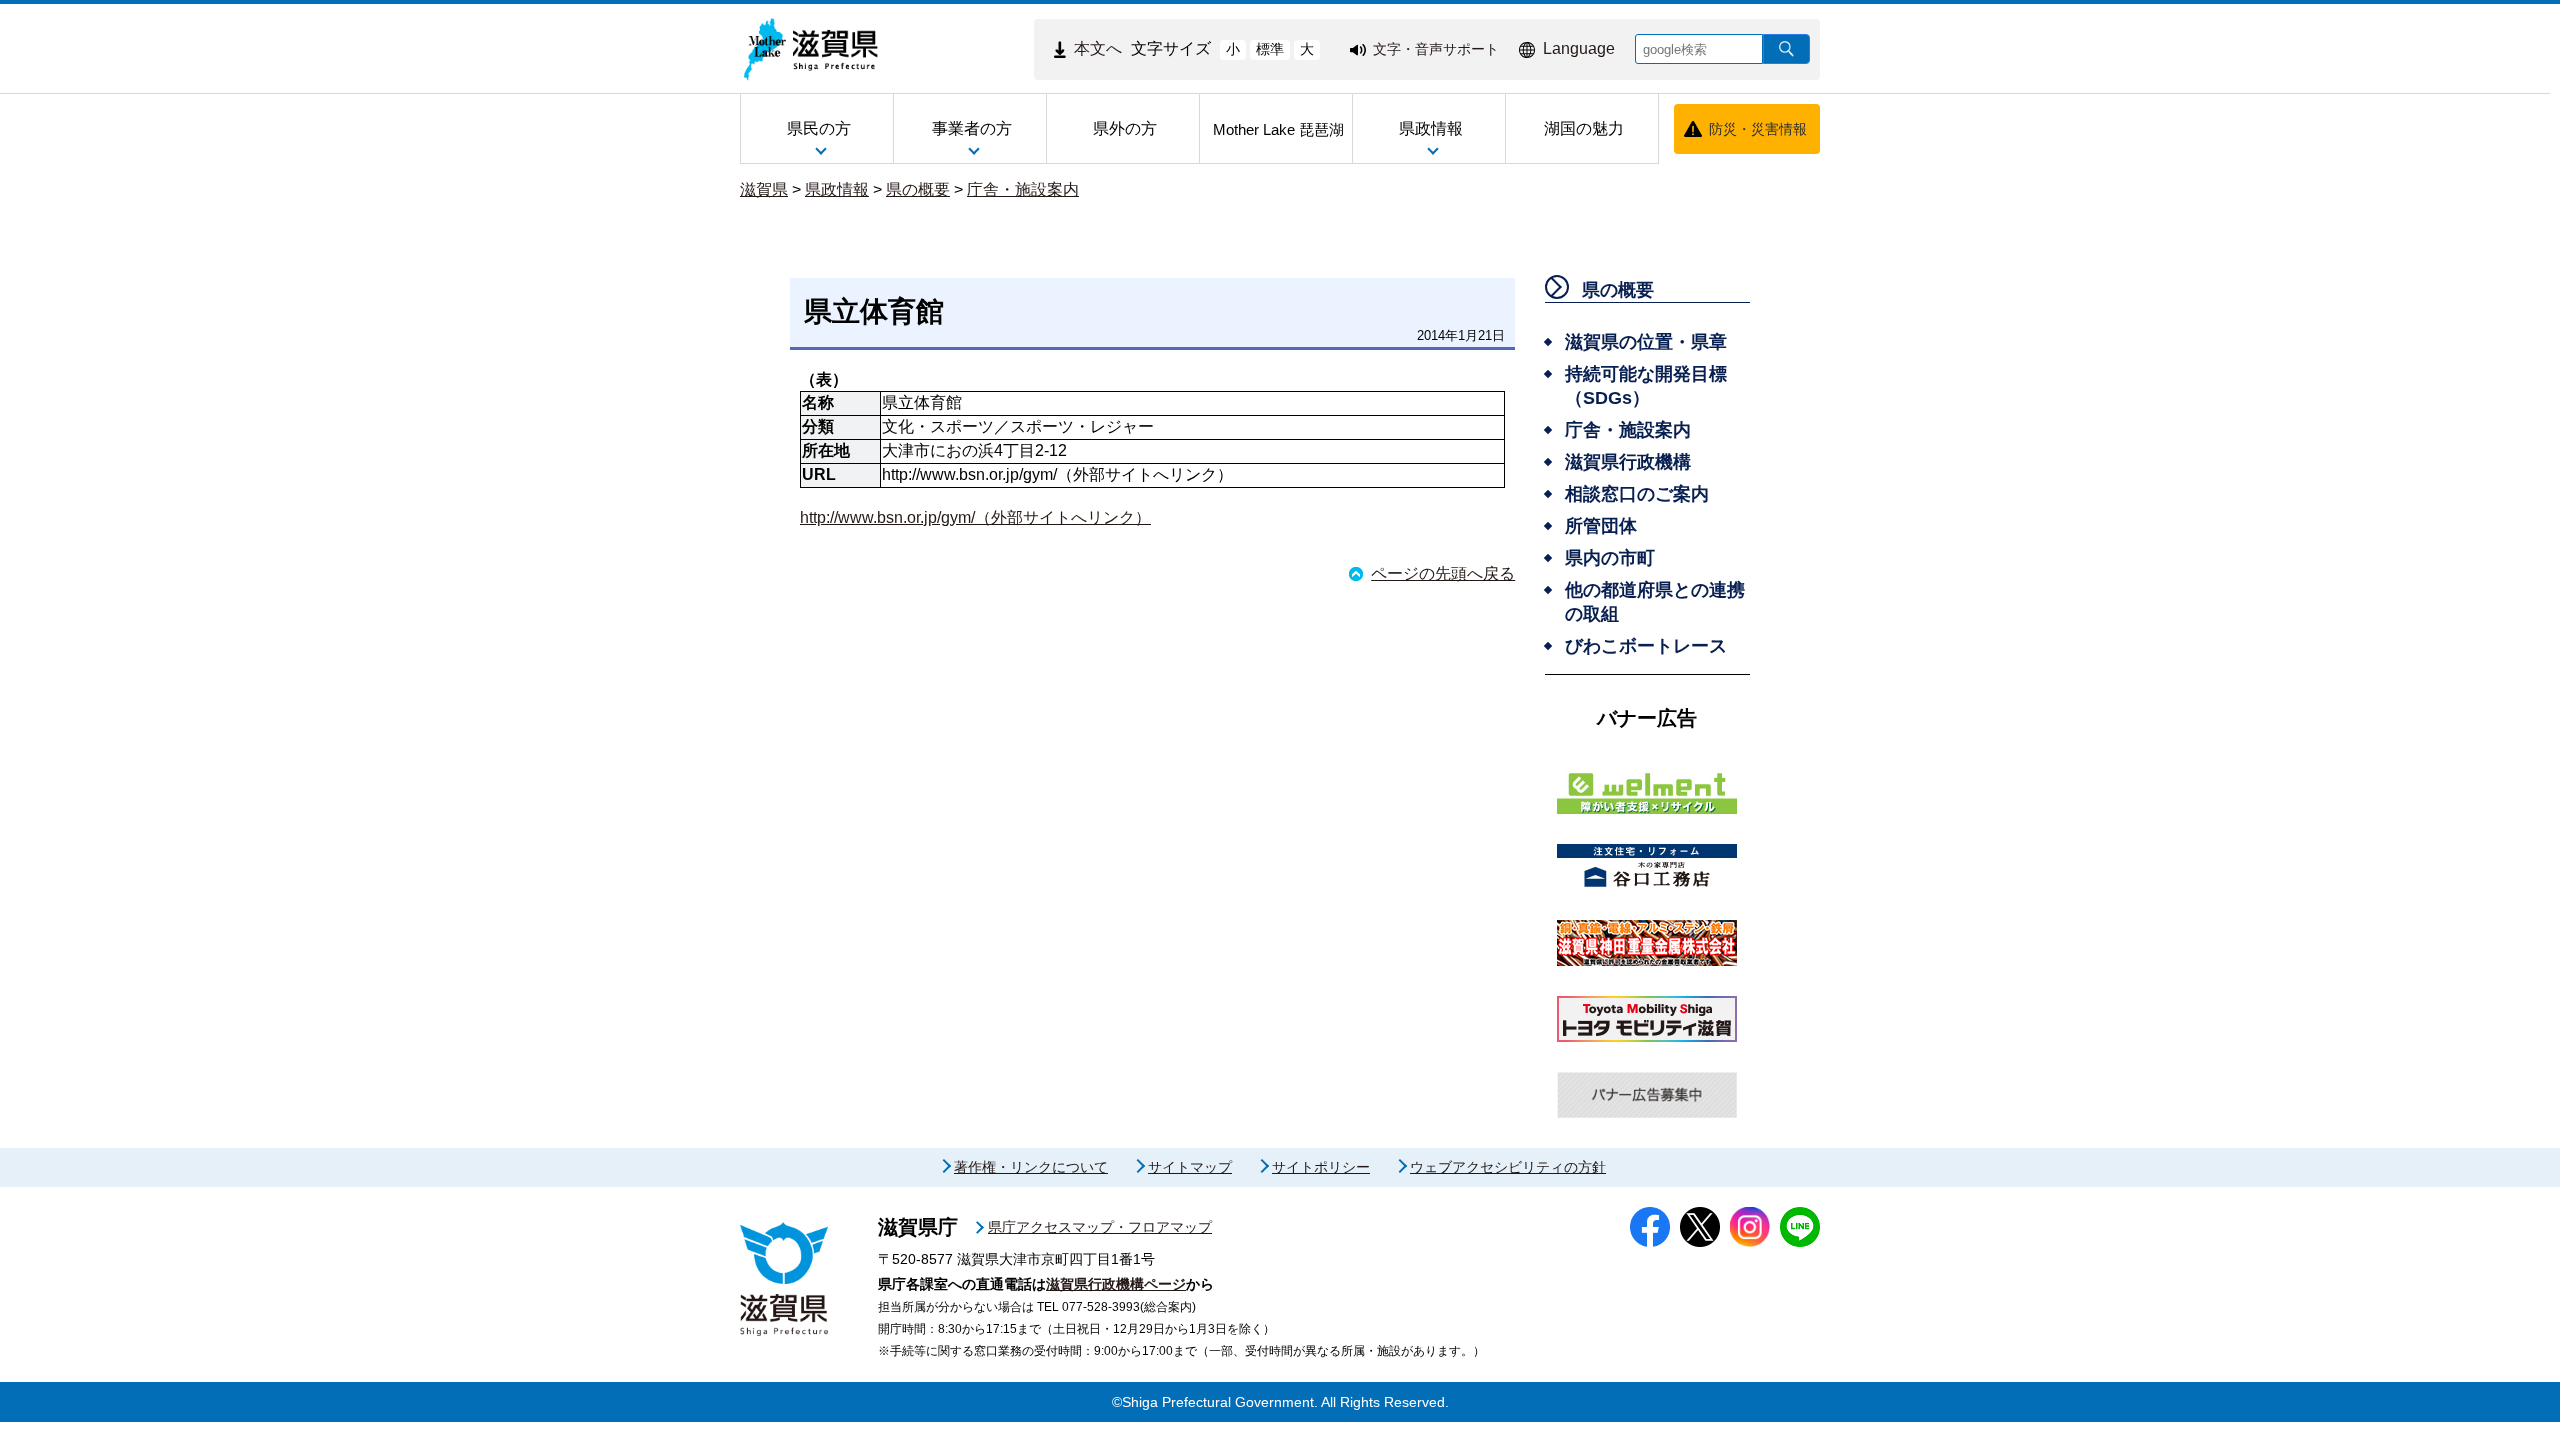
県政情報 (837, 189)
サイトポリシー (1321, 1167)
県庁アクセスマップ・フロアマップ (1100, 1227)
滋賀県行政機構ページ (1116, 1284)
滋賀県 (764, 189)
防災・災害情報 (1758, 129)
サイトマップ (1190, 1167)
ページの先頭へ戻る (1443, 573)
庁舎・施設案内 (1023, 189)
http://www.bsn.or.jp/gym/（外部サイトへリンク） (975, 517)
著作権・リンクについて (1031, 1167)
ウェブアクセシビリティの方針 (1508, 1167)
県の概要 (918, 189)
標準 (1270, 49)
